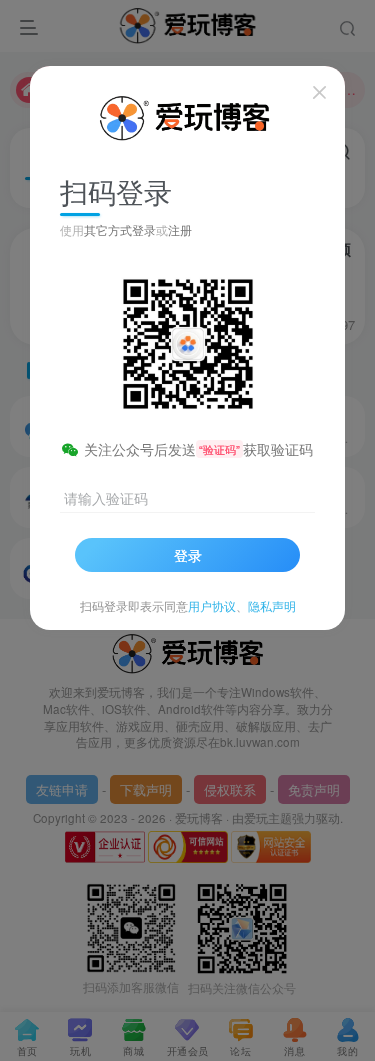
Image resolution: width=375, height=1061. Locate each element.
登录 (188, 555)
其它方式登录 (120, 229)
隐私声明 (272, 605)
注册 (180, 229)
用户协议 (212, 605)
